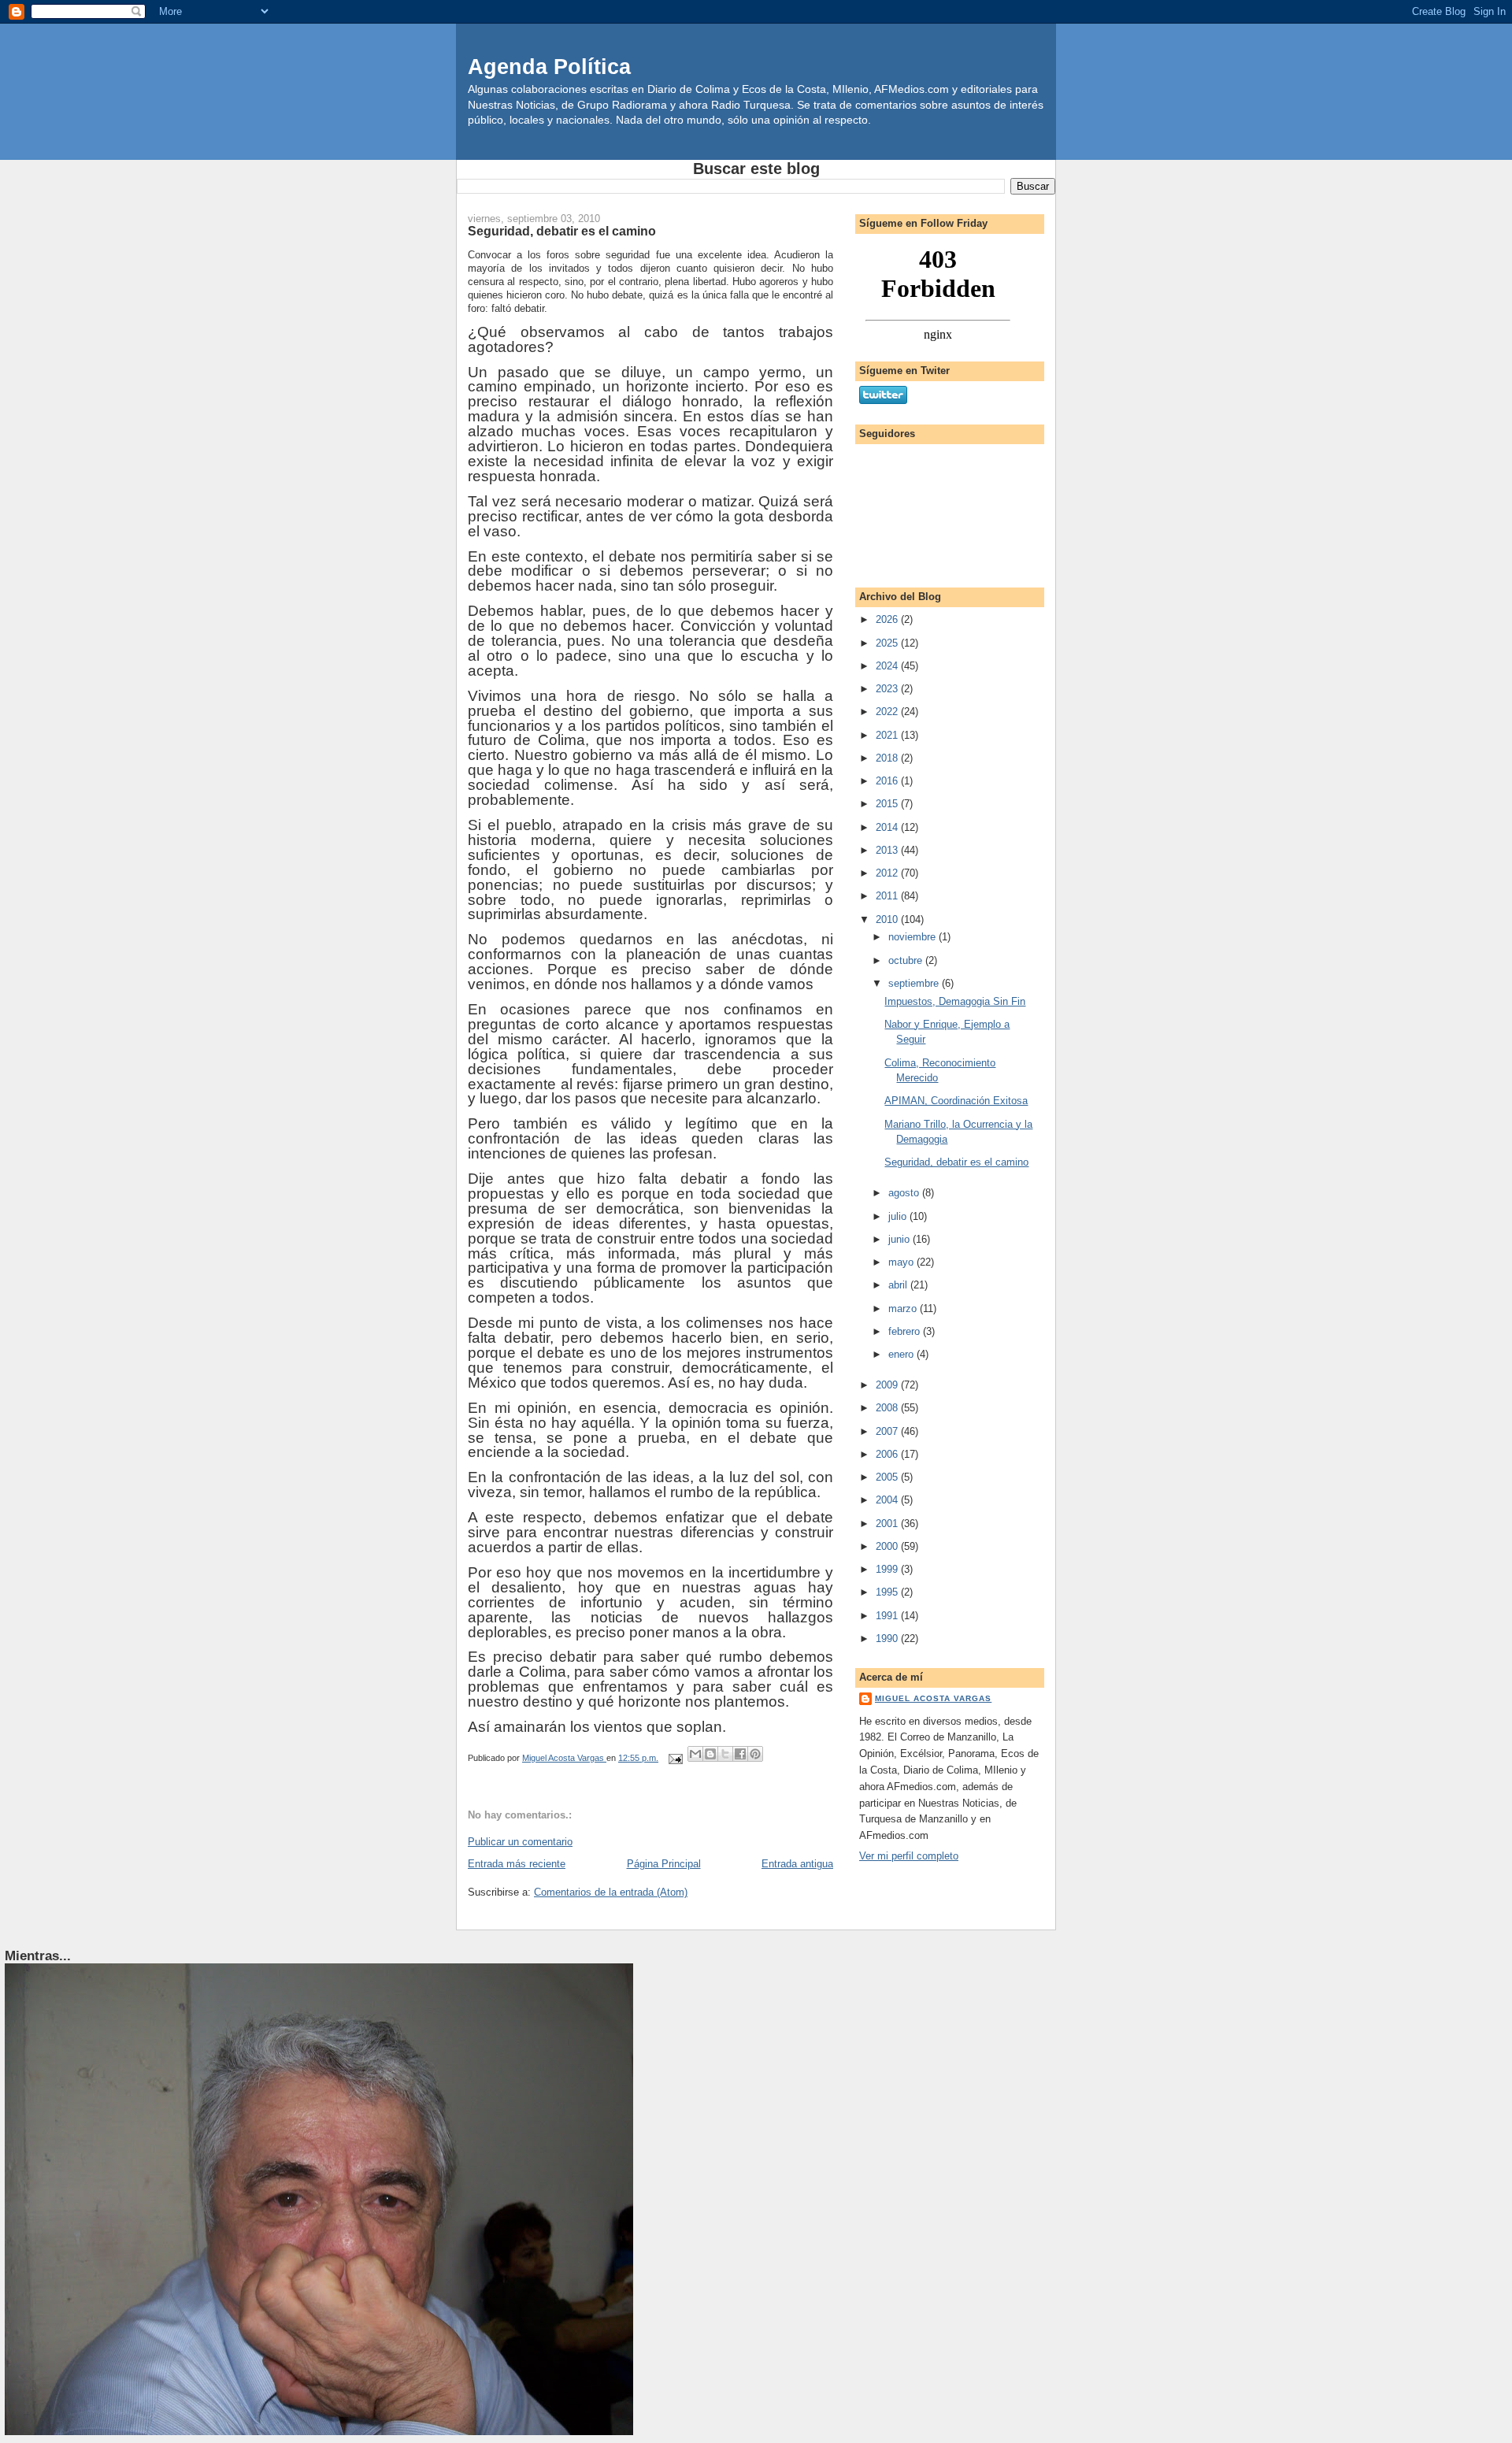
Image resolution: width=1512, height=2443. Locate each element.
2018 (888, 758)
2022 (888, 712)
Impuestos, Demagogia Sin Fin (955, 1001)
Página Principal (664, 1864)
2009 (888, 1385)
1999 (888, 1569)
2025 (888, 643)
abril (899, 1285)
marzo (904, 1309)
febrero (906, 1331)
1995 (888, 1592)
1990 (888, 1639)
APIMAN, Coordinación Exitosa (956, 1101)
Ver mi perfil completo (909, 1856)
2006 (888, 1454)
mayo (902, 1262)
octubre (907, 960)
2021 (888, 735)
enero (902, 1354)
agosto (905, 1193)
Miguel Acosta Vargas (933, 1698)
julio (899, 1216)
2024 (888, 666)
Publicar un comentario (520, 1842)
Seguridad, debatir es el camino (956, 1162)
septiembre (915, 983)
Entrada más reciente (517, 1864)
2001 (888, 1524)
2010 (888, 919)
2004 (888, 1500)
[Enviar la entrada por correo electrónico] (674, 1758)
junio (901, 1239)
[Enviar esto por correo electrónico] (695, 1754)
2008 (888, 1408)
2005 (888, 1477)
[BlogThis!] (710, 1754)
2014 (888, 827)
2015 (888, 804)
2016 (888, 781)
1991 (888, 1616)
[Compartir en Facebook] (740, 1754)
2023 (888, 689)
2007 (888, 1431)
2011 (888, 896)
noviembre (913, 937)
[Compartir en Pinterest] (755, 1754)
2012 (888, 873)
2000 (888, 1546)
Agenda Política (549, 67)
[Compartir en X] (725, 1754)
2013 (888, 850)
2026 (888, 619)
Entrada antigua (797, 1864)
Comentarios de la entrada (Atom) (611, 1892)
